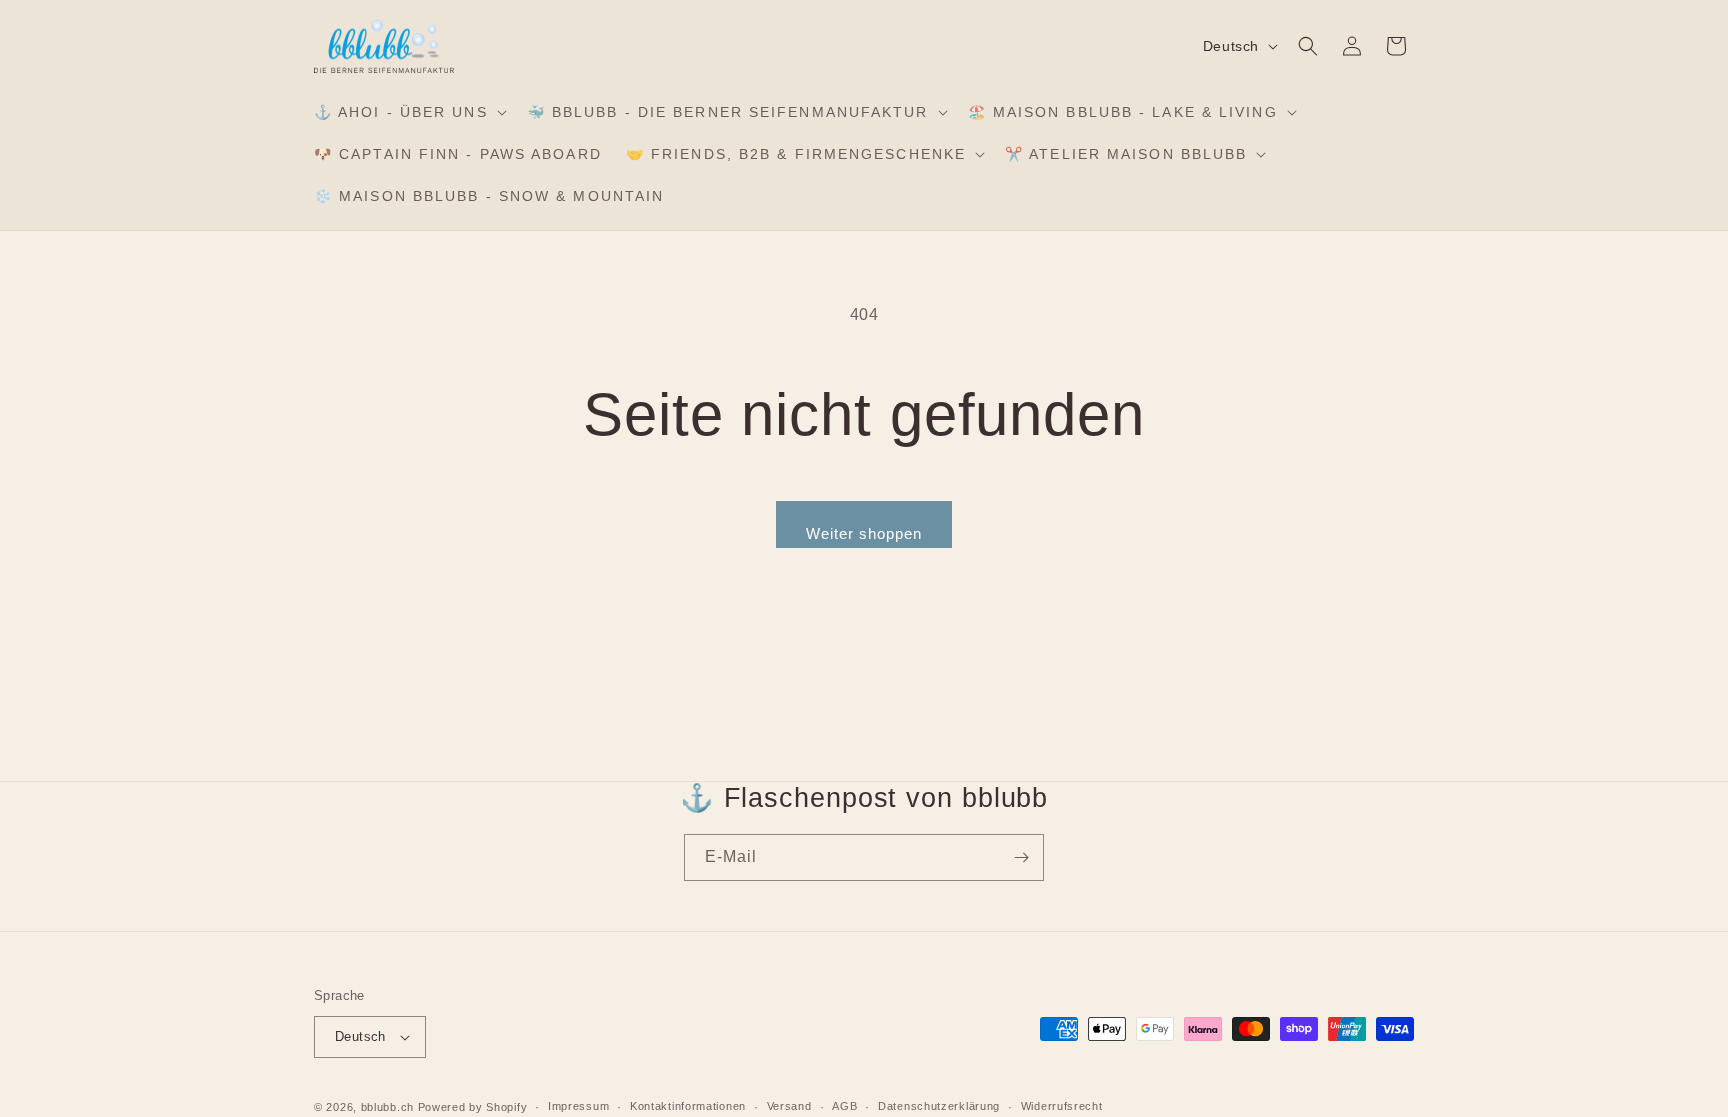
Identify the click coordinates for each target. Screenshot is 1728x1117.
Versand (789, 1106)
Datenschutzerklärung (939, 1106)
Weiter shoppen (864, 533)
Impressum (578, 1106)
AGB (844, 1106)
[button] (408, 112)
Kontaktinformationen (688, 1106)
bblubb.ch (387, 1107)
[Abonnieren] (1021, 857)
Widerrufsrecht (1062, 1106)
